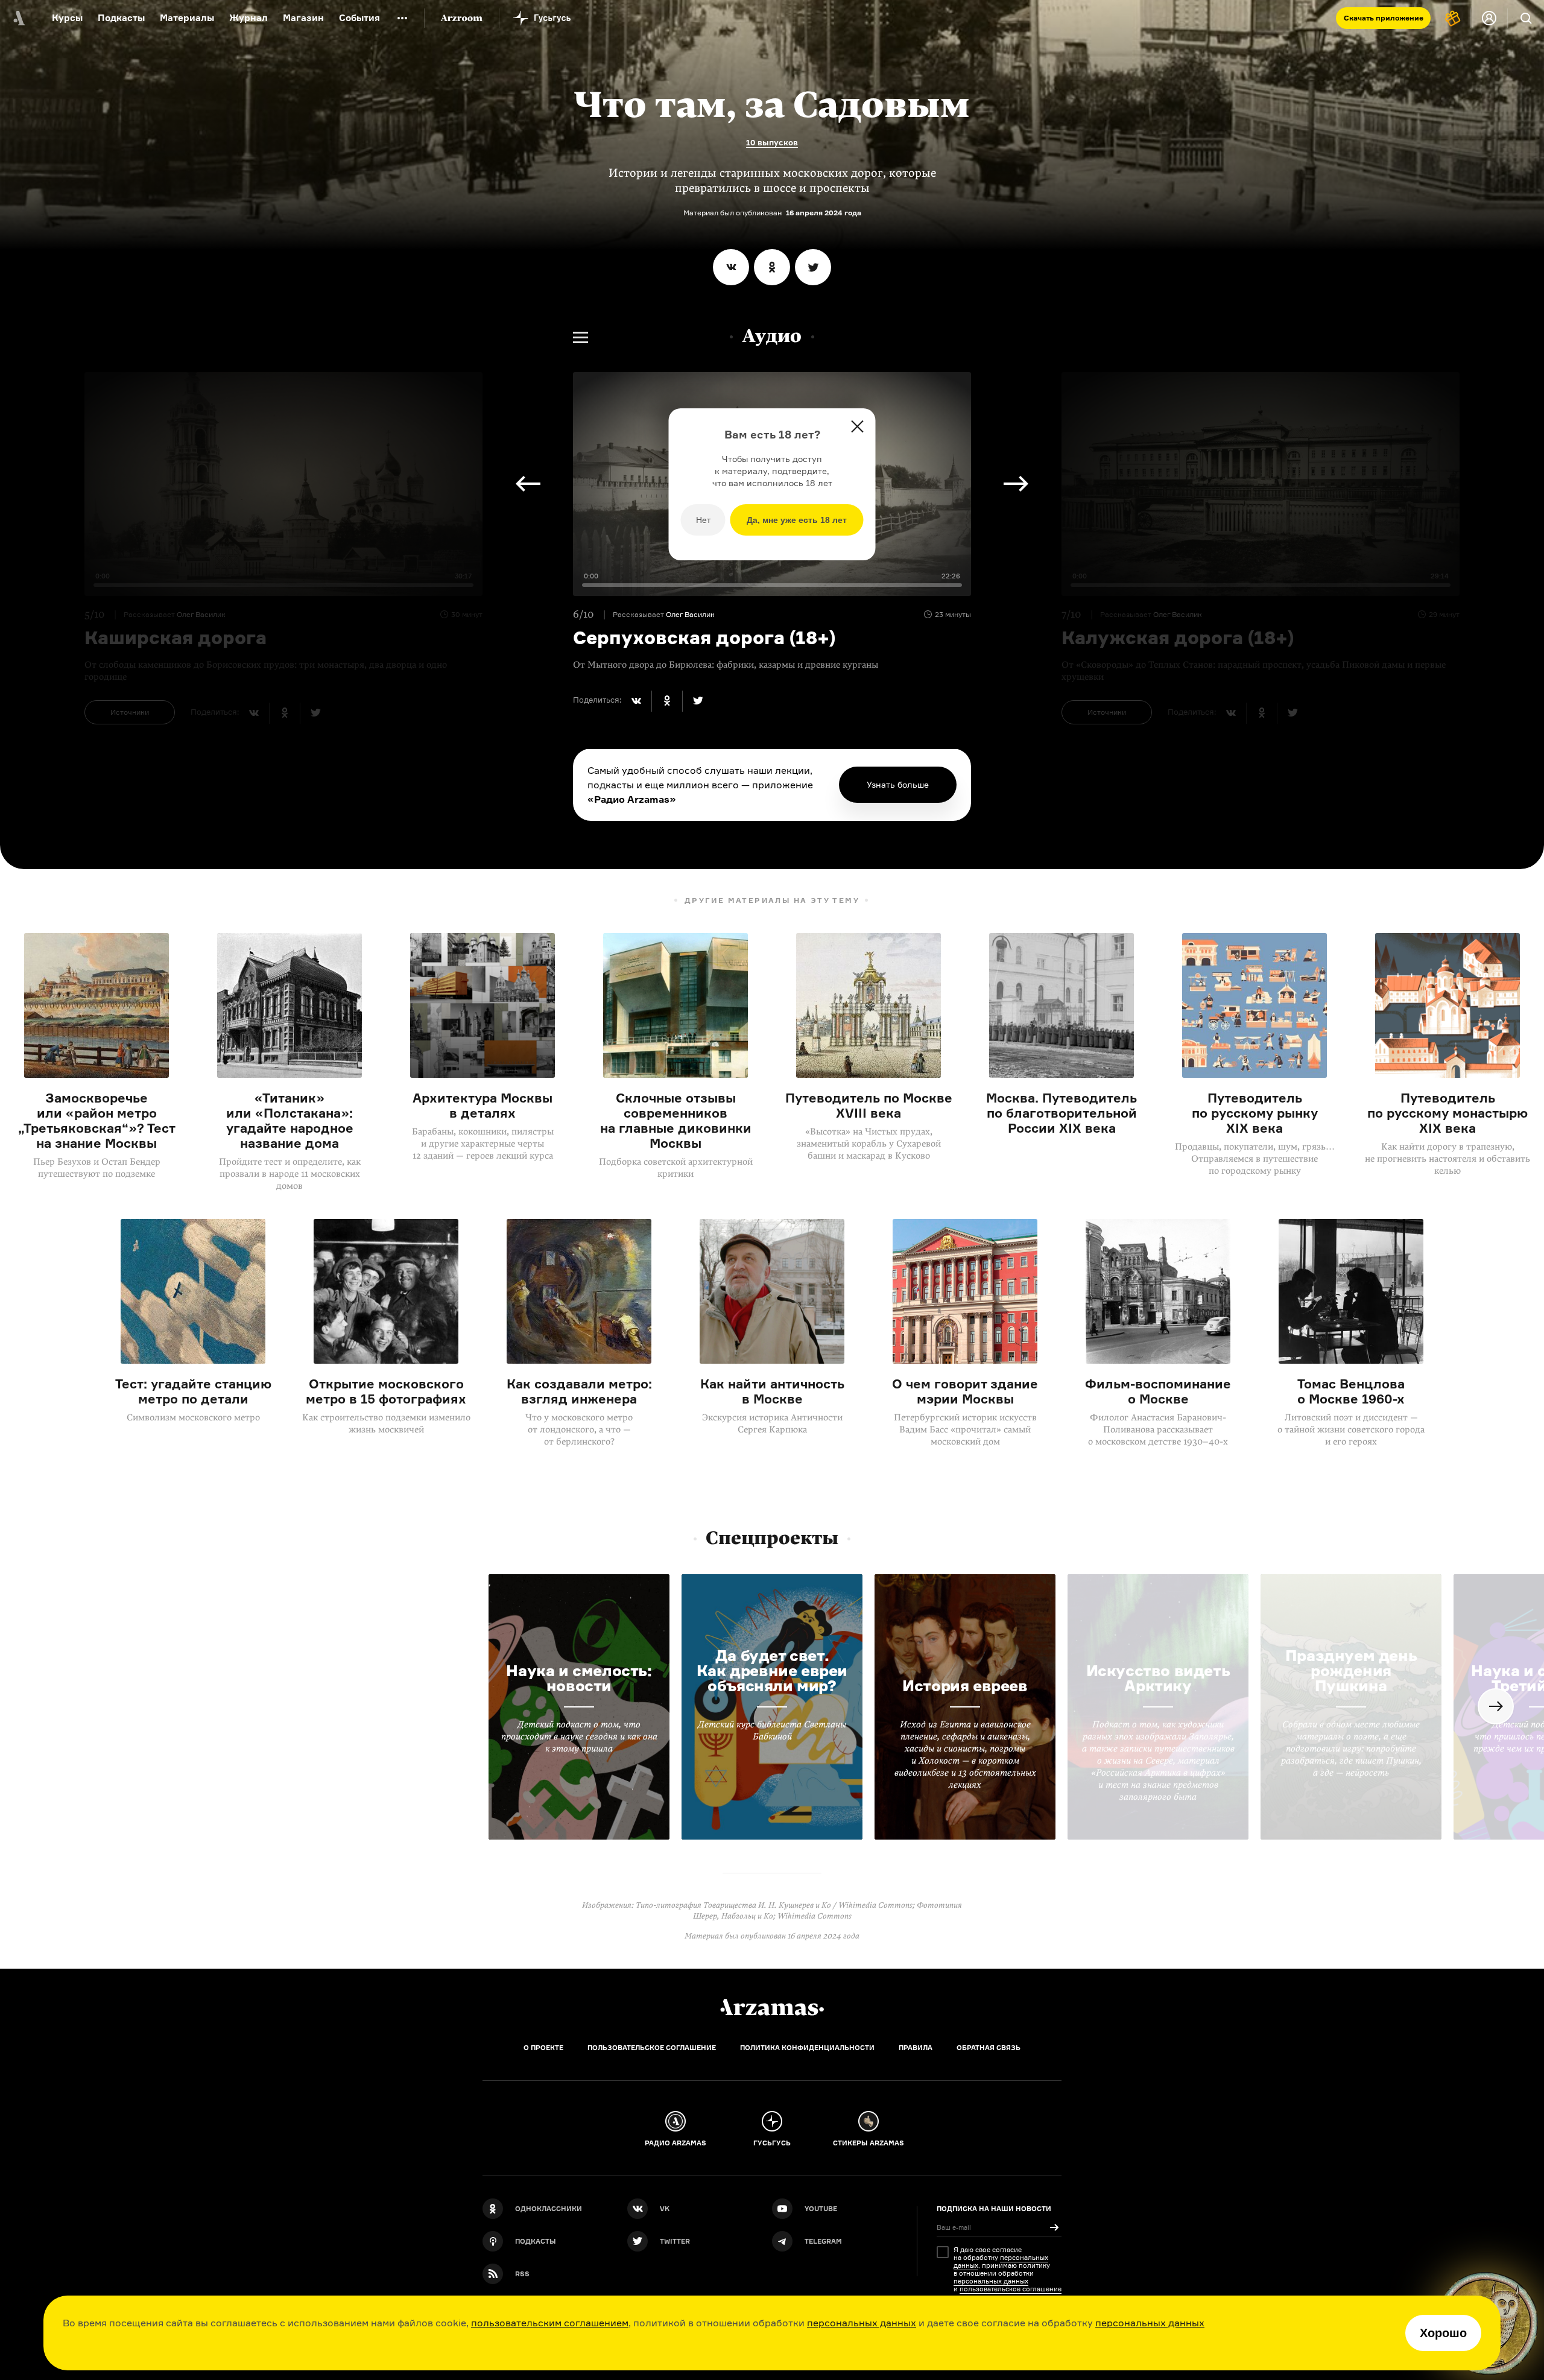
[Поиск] (1526, 18)
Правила (916, 2048)
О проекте (543, 2048)
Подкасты (121, 18)
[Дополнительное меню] (402, 18)
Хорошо (1443, 2333)
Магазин (303, 18)
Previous (528, 484)
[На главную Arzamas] (18, 18)
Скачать (1384, 18)
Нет (703, 520)
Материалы (187, 18)
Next (1016, 484)
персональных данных (862, 2323)
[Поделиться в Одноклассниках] (772, 267)
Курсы (67, 18)
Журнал (248, 18)
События (359, 18)
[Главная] (772, 2007)
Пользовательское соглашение (652, 2048)
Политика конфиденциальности (807, 2048)
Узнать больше (898, 784)
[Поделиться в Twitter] (813, 267)
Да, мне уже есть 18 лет (797, 520)
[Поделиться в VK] (731, 267)
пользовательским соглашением (550, 2323)
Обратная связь (989, 2048)
